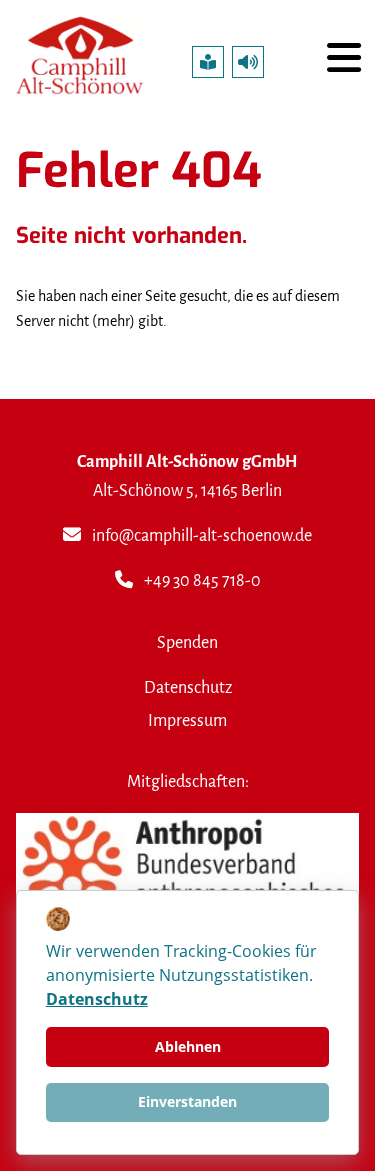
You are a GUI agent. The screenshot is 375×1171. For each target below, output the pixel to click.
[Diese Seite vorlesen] (248, 62)
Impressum (187, 720)
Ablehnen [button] (188, 1046)
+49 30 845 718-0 (202, 580)
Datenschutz (188, 687)
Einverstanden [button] (187, 1101)
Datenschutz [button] (97, 999)
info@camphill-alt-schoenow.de (202, 535)
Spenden (187, 642)
